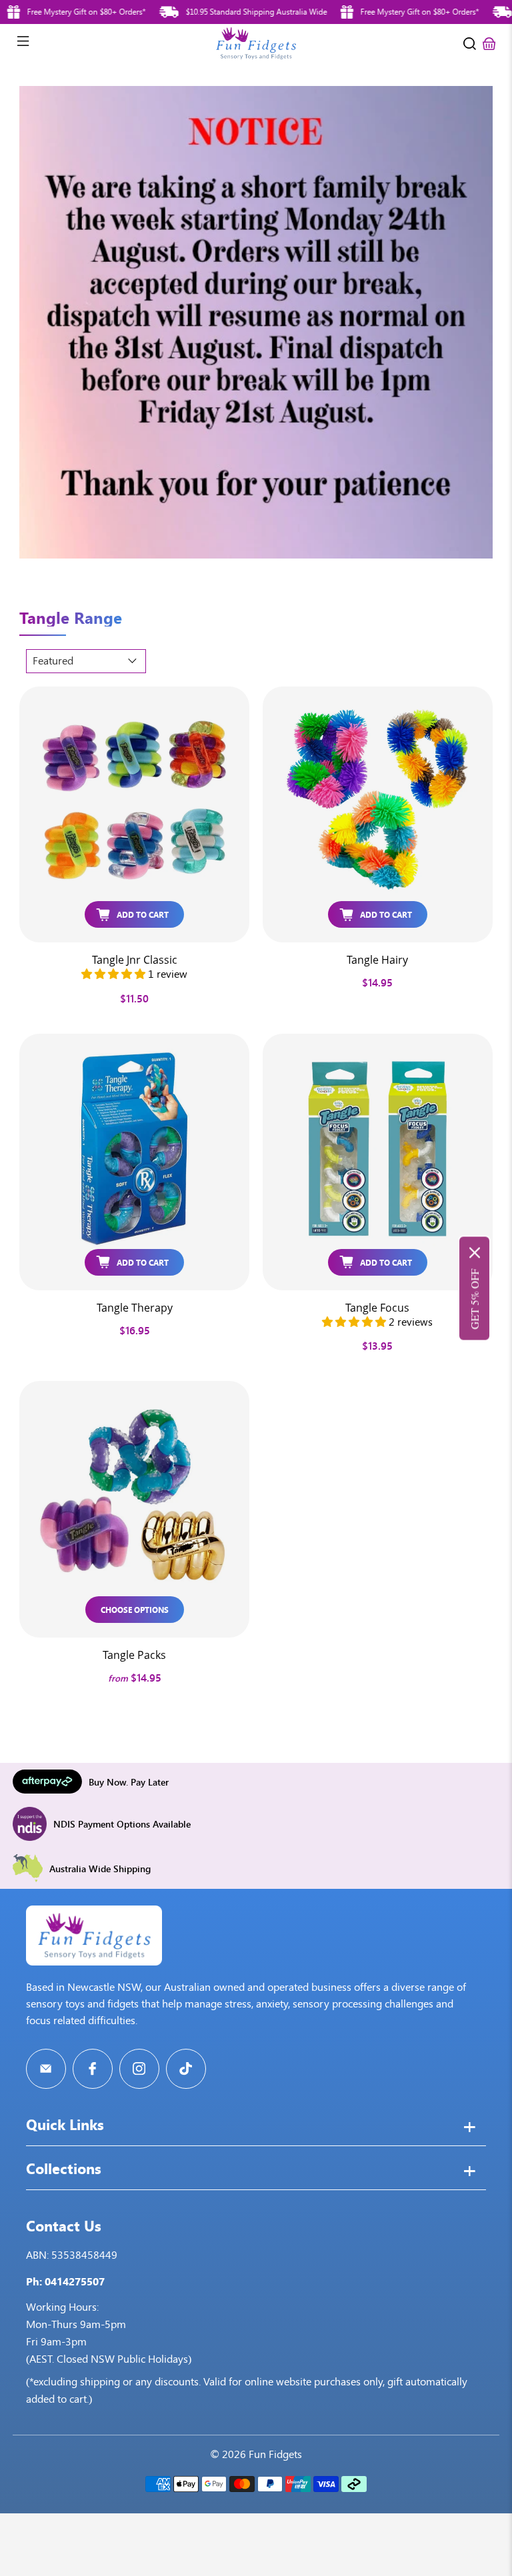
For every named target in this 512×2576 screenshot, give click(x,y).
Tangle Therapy (135, 1307)
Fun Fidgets (275, 2454)
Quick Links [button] (65, 2126)
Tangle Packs (134, 1655)
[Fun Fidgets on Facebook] (93, 2069)
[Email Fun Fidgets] (46, 2069)
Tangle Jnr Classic (135, 959)
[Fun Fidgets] (256, 43)
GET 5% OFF (474, 1299)
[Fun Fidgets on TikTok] (186, 2069)
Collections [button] (64, 2170)
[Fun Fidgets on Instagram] (139, 2069)
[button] (113, 974)
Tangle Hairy (377, 959)
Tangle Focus (377, 1307)
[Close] (475, 1252)
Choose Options (135, 1609)
